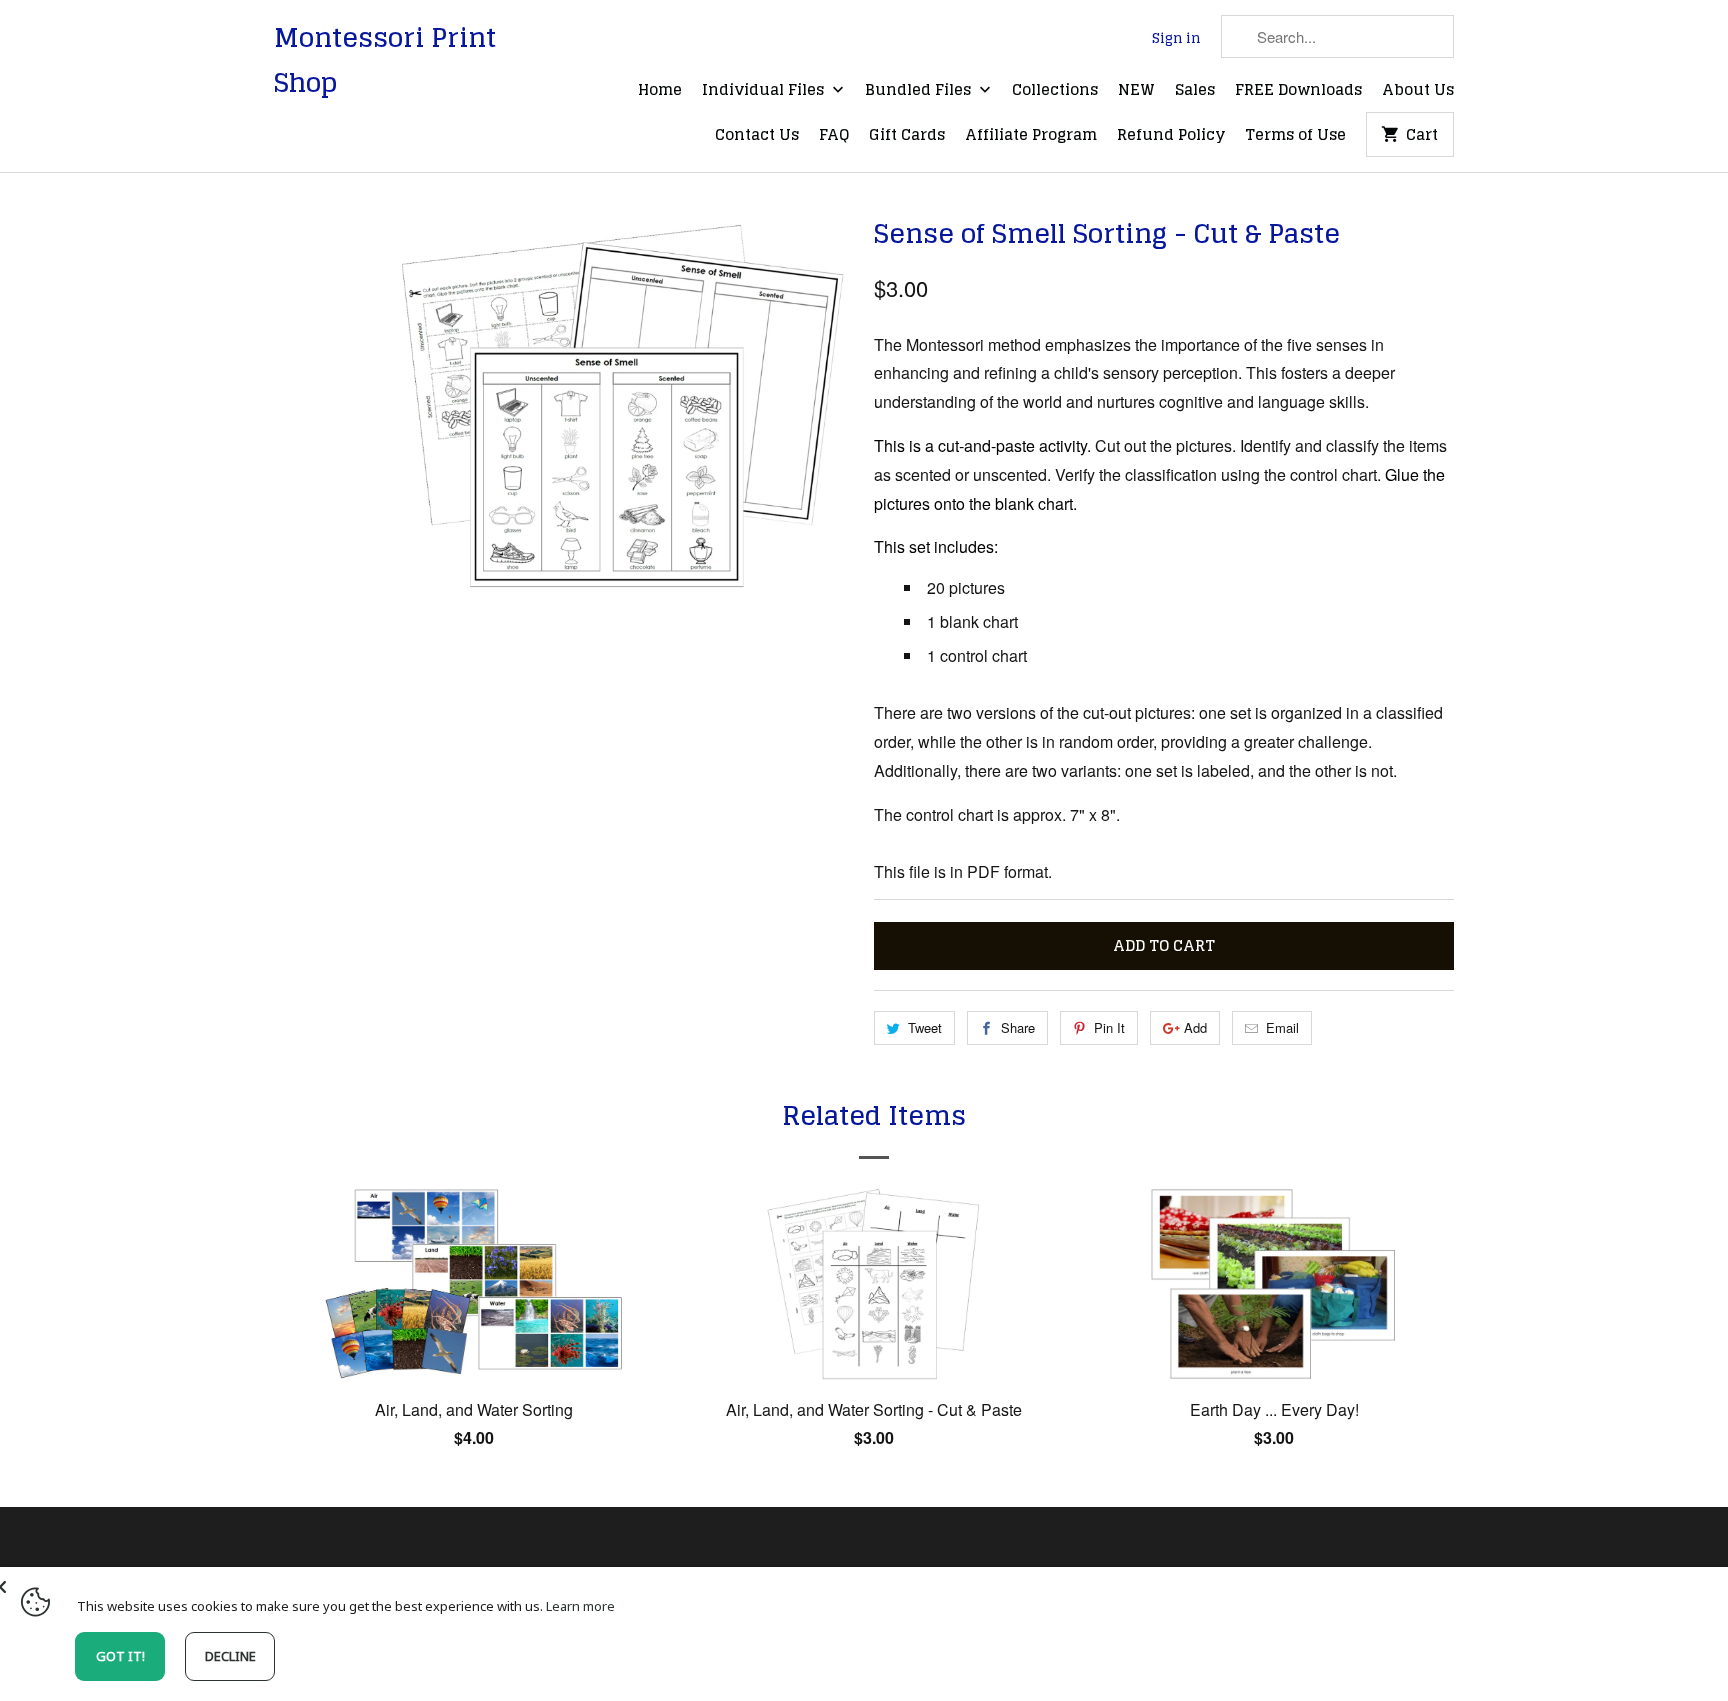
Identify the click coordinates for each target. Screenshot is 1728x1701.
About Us (1418, 91)
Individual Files (765, 91)
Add (1195, 1027)
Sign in (1176, 39)
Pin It (1109, 1027)
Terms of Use (1295, 136)
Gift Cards (907, 136)
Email (1282, 1027)
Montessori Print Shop (385, 60)
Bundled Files (920, 91)
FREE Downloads (1298, 91)
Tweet (925, 1027)
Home (660, 91)
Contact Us (757, 136)
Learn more (580, 1606)
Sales (1195, 91)
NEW (1136, 91)
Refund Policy (1171, 136)
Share (1018, 1027)
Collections (1055, 91)
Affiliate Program (1031, 136)
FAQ (834, 136)
